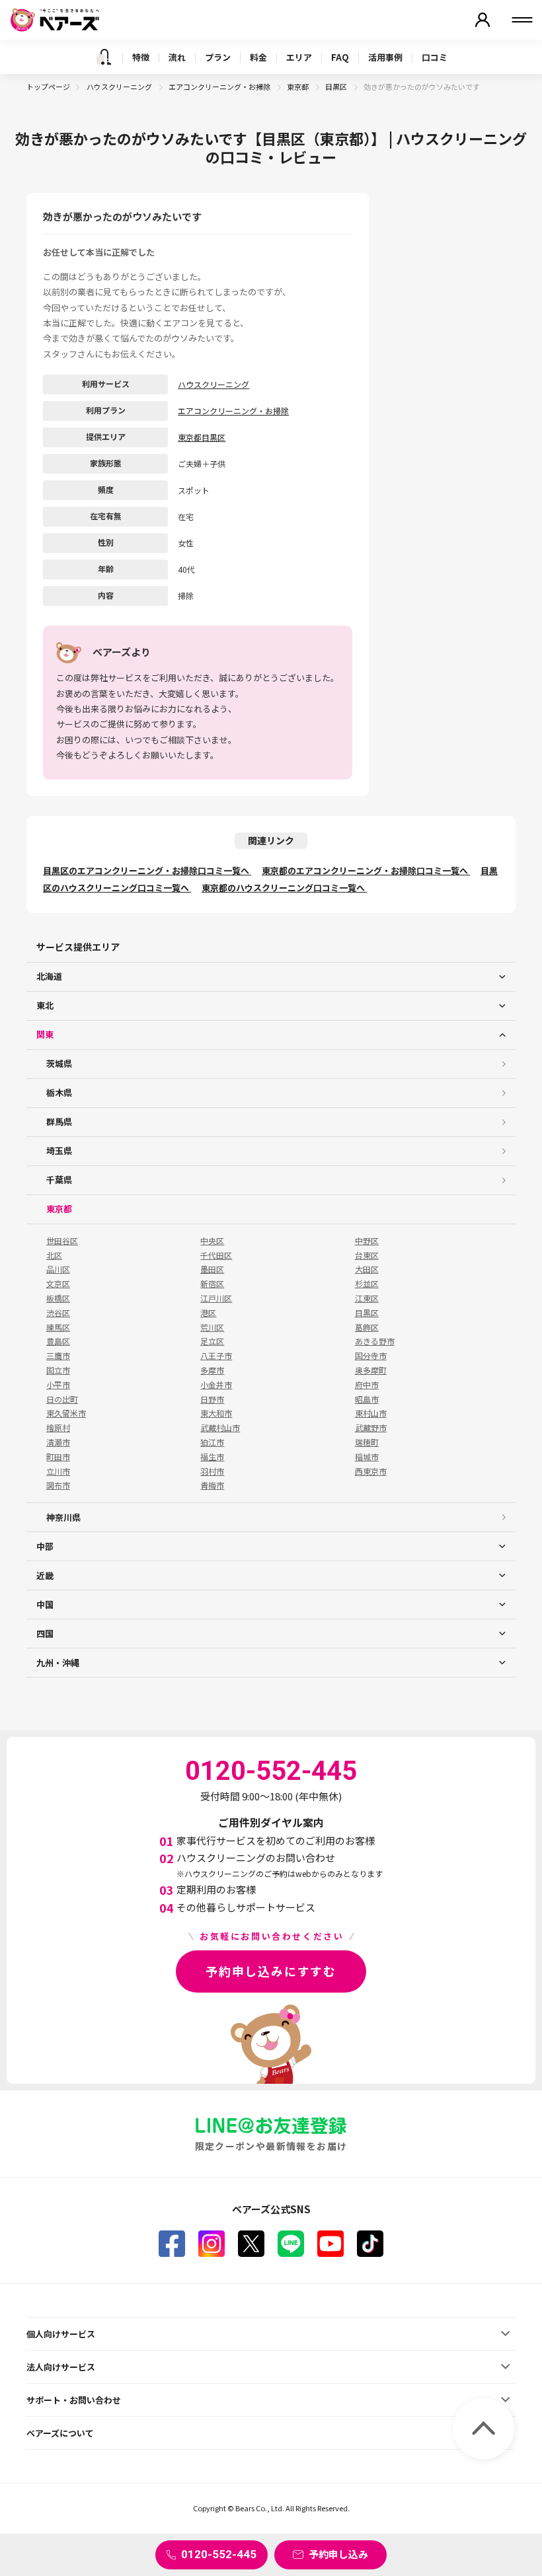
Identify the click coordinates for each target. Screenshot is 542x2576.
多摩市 (212, 1370)
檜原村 (58, 1428)
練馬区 (58, 1327)
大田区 (367, 1269)
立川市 (58, 1471)
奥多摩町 (371, 1370)
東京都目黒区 (202, 437)
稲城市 (367, 1457)
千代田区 (216, 1255)
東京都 (298, 87)
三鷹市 (58, 1356)
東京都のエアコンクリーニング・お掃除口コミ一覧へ (366, 870)
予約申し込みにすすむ (271, 1971)
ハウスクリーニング (120, 87)
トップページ (48, 87)
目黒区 (337, 87)
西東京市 (371, 1471)
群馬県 (59, 1122)
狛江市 (212, 1442)
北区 (54, 1255)
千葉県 (59, 1180)
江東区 (367, 1298)
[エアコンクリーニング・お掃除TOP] (104, 57)
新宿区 (212, 1284)
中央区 (212, 1241)
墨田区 (212, 1269)
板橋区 (58, 1298)
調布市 (58, 1485)
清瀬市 (58, 1442)
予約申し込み (338, 2554)
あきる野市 (375, 1341)
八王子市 (216, 1356)
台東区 (367, 1255)
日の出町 (62, 1399)
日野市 (212, 1399)
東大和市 (216, 1413)
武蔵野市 (371, 1428)
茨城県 (59, 1063)
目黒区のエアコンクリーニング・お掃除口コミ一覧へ (147, 870)
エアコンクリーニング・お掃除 (220, 87)
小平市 (58, 1385)
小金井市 (216, 1385)
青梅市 (212, 1485)
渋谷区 (58, 1313)
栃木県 (59, 1092)
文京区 (58, 1284)
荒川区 (212, 1327)
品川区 (58, 1269)
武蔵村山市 (220, 1428)
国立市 (58, 1370)
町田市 (58, 1457)
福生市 (212, 1457)
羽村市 (212, 1471)
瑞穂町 (367, 1442)
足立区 (212, 1341)
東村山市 (371, 1413)
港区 (208, 1313)
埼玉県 (59, 1151)
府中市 (367, 1385)
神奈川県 (63, 1517)
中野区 (367, 1241)
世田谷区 (62, 1241)
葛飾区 (367, 1327)
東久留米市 (66, 1413)
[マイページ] (483, 20)
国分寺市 (371, 1356)
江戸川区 (216, 1298)
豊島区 (58, 1341)
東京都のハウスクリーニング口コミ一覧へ (284, 888)
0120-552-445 (219, 2554)
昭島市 (367, 1399)
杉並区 (367, 1284)
